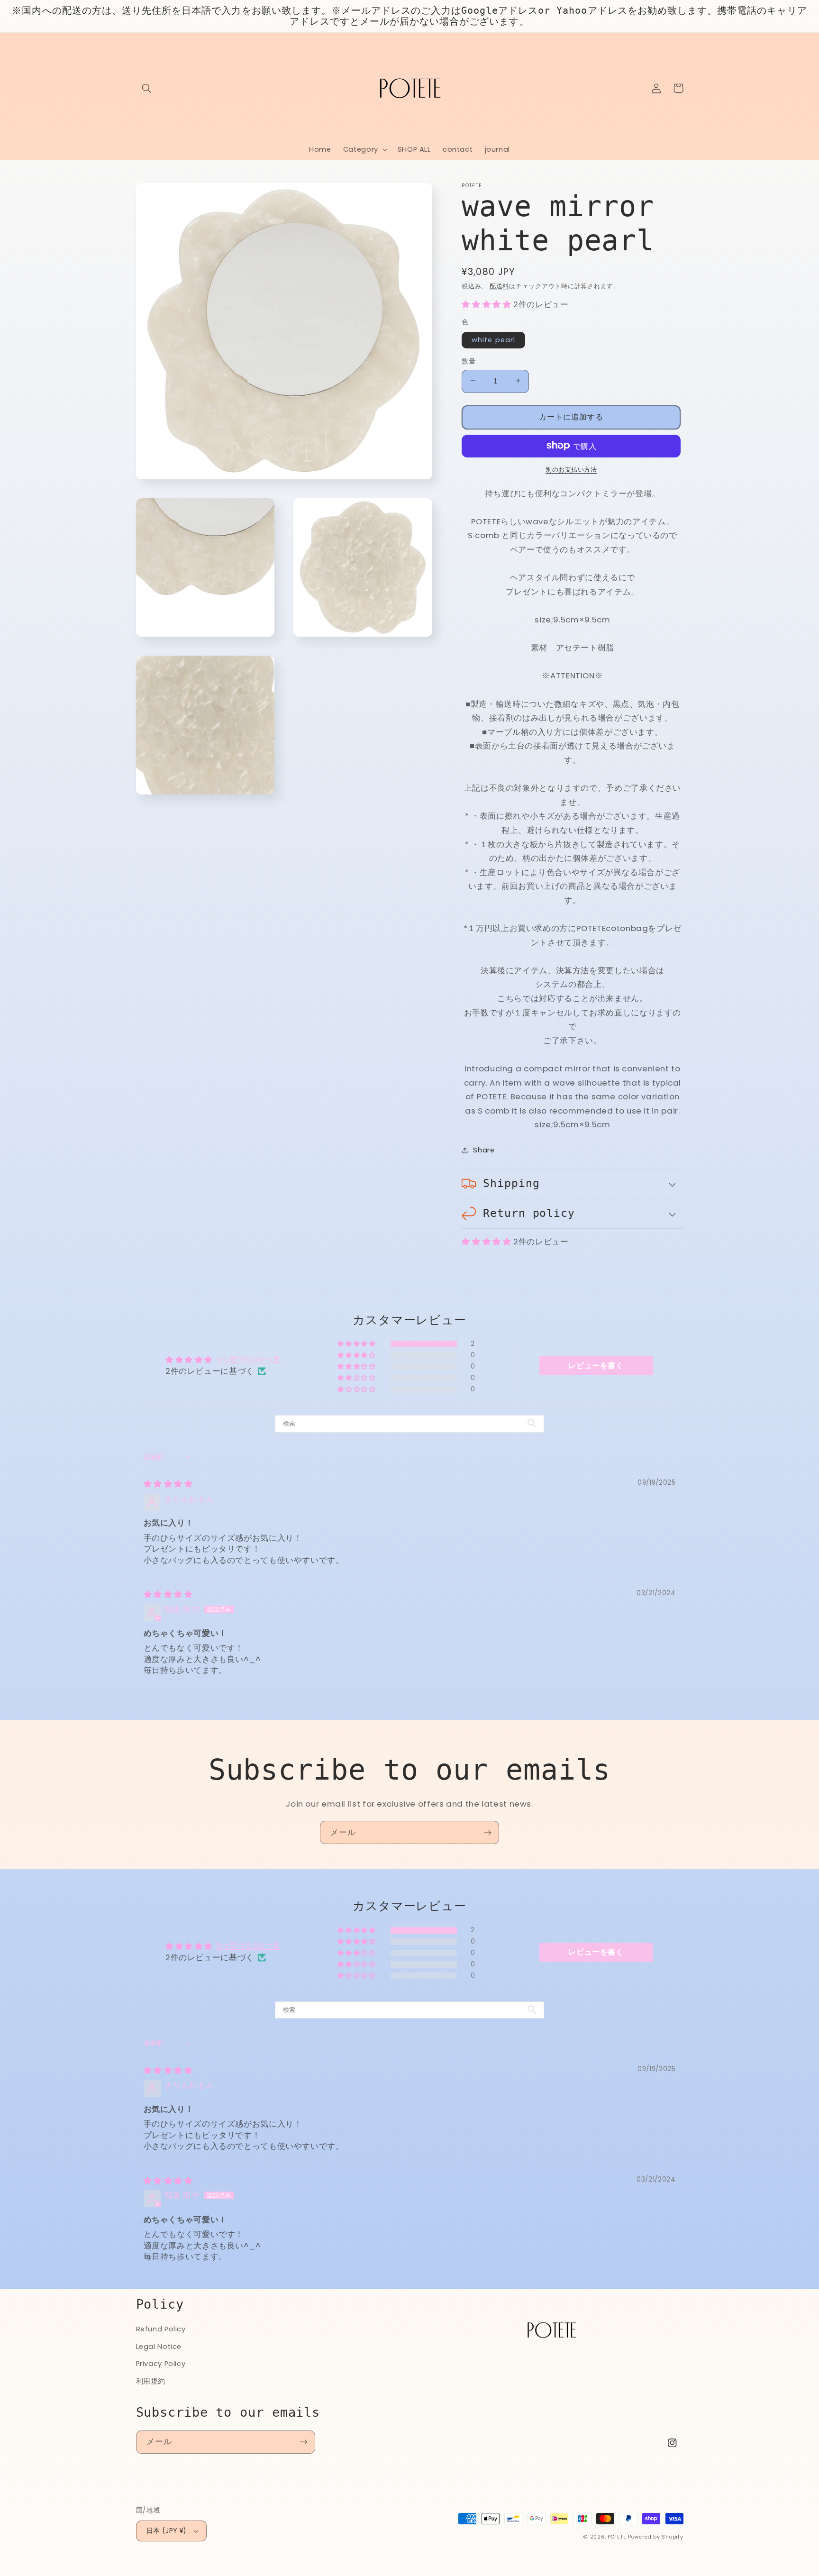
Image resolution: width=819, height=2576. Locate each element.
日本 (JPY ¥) (167, 2531)
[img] (168, 1484)
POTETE (617, 2537)
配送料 (499, 286)
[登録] (488, 1832)
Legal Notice (159, 2347)
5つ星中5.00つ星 (249, 1360)
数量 (469, 361)
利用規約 (151, 2381)
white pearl (493, 339)
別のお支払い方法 (571, 469)
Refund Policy (161, 2329)
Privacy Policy (161, 2364)
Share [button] (484, 1150)
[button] (147, 88)
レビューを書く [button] (596, 1366)
